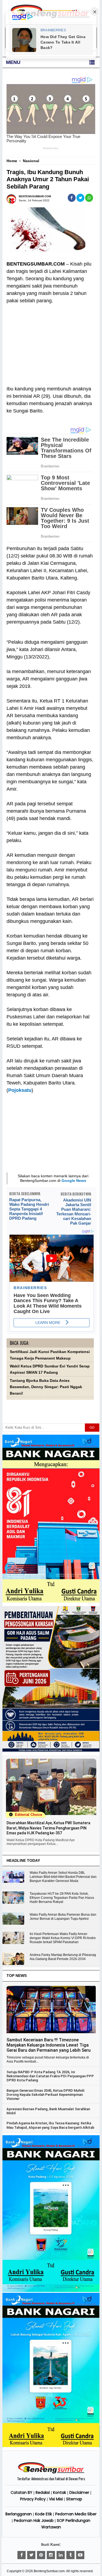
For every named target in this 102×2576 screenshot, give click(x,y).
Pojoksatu (20, 1090)
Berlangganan (19, 2514)
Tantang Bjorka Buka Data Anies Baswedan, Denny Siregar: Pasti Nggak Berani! (46, 1387)
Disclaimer (79, 2492)
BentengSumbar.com (49, 2571)
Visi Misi (56, 2499)
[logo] (51, 2473)
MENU (13, 62)
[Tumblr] (70, 2555)
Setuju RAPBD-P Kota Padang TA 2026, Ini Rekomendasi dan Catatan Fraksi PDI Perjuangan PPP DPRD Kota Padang (50, 2076)
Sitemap (74, 2499)
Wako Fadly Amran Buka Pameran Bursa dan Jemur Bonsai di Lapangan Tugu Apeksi (63, 1917)
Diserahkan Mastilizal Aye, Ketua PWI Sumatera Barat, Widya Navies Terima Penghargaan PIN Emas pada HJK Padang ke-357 (48, 1828)
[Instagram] (51, 2555)
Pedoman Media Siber (76, 2514)
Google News (74, 1181)
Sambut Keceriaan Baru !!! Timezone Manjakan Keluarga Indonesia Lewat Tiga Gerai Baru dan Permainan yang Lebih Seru (49, 2045)
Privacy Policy (33, 2499)
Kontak (60, 2492)
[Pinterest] (41, 2555)
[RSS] (80, 2555)
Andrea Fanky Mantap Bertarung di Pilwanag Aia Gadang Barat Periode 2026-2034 (63, 1957)
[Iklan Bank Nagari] (51, 2291)
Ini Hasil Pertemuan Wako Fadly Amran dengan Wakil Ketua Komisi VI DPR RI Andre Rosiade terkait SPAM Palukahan (63, 1938)
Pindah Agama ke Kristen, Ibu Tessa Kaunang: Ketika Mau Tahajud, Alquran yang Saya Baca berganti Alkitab (50, 2125)
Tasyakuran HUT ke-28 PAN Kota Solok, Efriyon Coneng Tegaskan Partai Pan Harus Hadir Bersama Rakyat (62, 1898)
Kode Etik (44, 2514)
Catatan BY (21, 2492)
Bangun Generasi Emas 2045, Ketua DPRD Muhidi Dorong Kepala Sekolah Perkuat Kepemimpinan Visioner (45, 2095)
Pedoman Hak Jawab (34, 2520)
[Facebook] (21, 2555)
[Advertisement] (50, 341)
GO (92, 1428)
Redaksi (43, 2492)
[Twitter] (31, 2555)
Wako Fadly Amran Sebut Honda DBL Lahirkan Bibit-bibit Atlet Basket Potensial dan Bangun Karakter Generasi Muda (63, 1877)
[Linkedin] (61, 2555)
